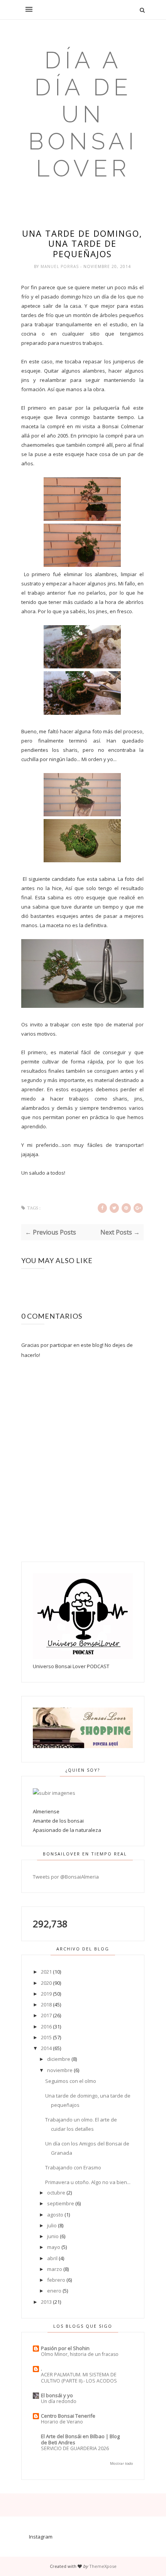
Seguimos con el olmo (71, 2081)
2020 (46, 1983)
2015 (46, 2037)
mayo (54, 2247)
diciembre (59, 2059)
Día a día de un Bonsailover (83, 114)
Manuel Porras (60, 266)
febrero (56, 2280)
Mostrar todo (121, 2463)
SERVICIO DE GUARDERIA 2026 (75, 2448)
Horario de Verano (62, 2422)
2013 (46, 2302)
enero (54, 2291)
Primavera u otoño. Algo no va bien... (88, 2182)
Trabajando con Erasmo (73, 2167)
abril (52, 2258)
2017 (46, 2015)
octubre (56, 2193)
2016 (46, 2027)
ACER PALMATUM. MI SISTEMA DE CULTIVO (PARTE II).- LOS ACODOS (79, 2378)
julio (52, 2225)
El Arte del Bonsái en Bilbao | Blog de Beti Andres (80, 2439)
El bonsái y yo (57, 2395)
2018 (46, 2004)
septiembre (61, 2203)
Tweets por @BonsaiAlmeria (66, 1877)
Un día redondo (59, 2401)
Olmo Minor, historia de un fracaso (80, 2354)
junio (53, 2236)
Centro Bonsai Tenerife (68, 2416)
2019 (46, 1994)
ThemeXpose (103, 2566)
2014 (46, 2048)
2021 (46, 1972)
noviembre (60, 2070)
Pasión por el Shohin (65, 2348)
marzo (55, 2269)
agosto (55, 2215)
